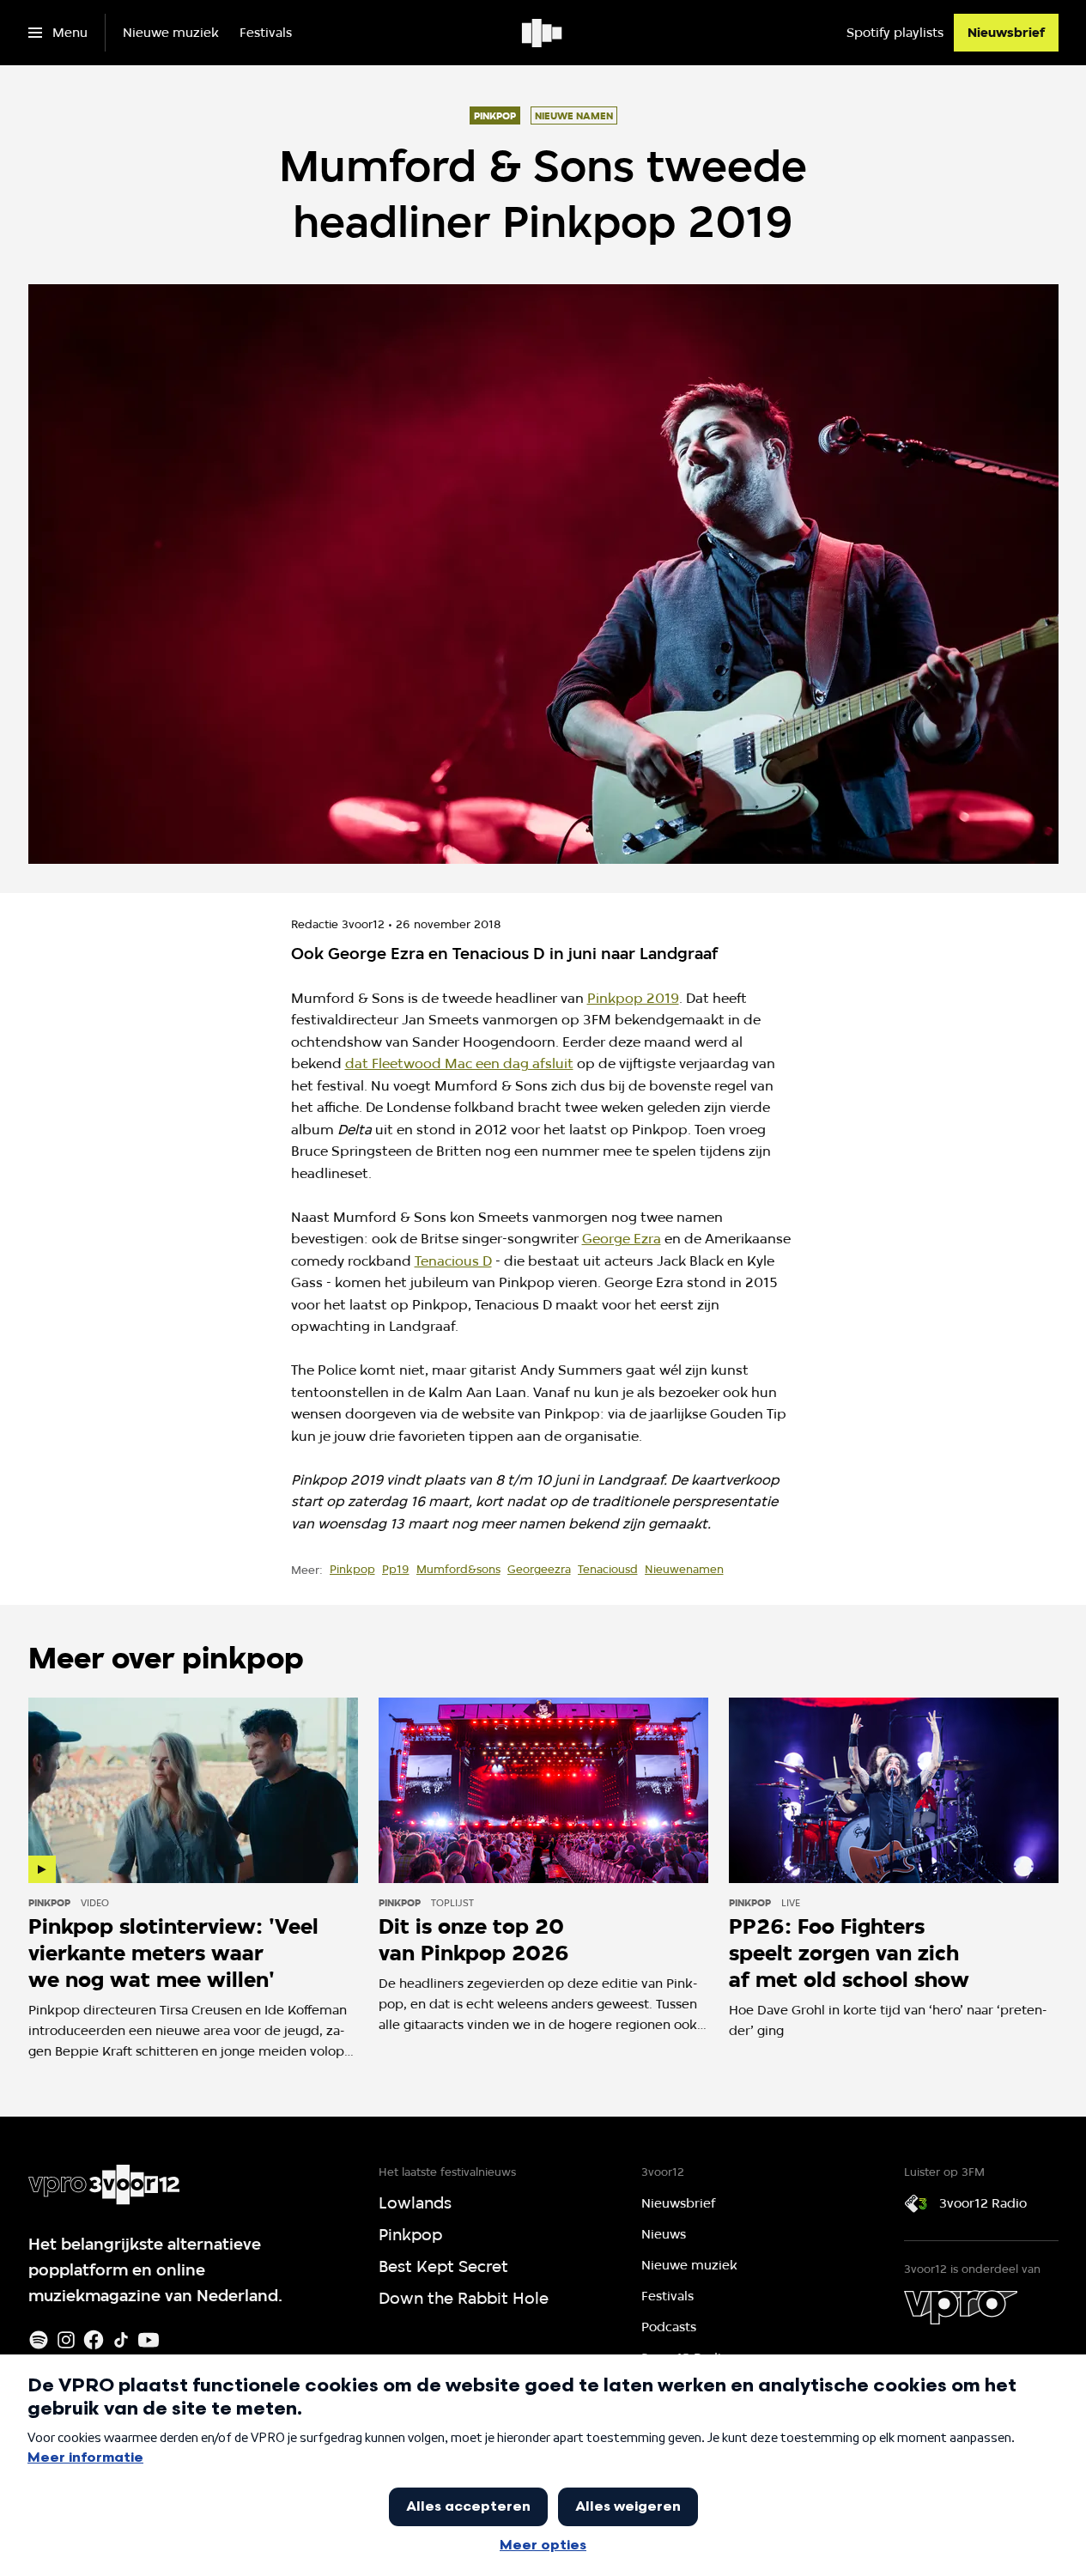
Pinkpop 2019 (633, 998)
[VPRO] (961, 2307)
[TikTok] (121, 2340)
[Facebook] (94, 2340)
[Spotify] (39, 2340)
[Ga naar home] (543, 33)
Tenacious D (453, 1261)
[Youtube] (149, 2340)
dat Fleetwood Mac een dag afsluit (459, 1063)
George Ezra (622, 1239)
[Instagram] (66, 2340)
